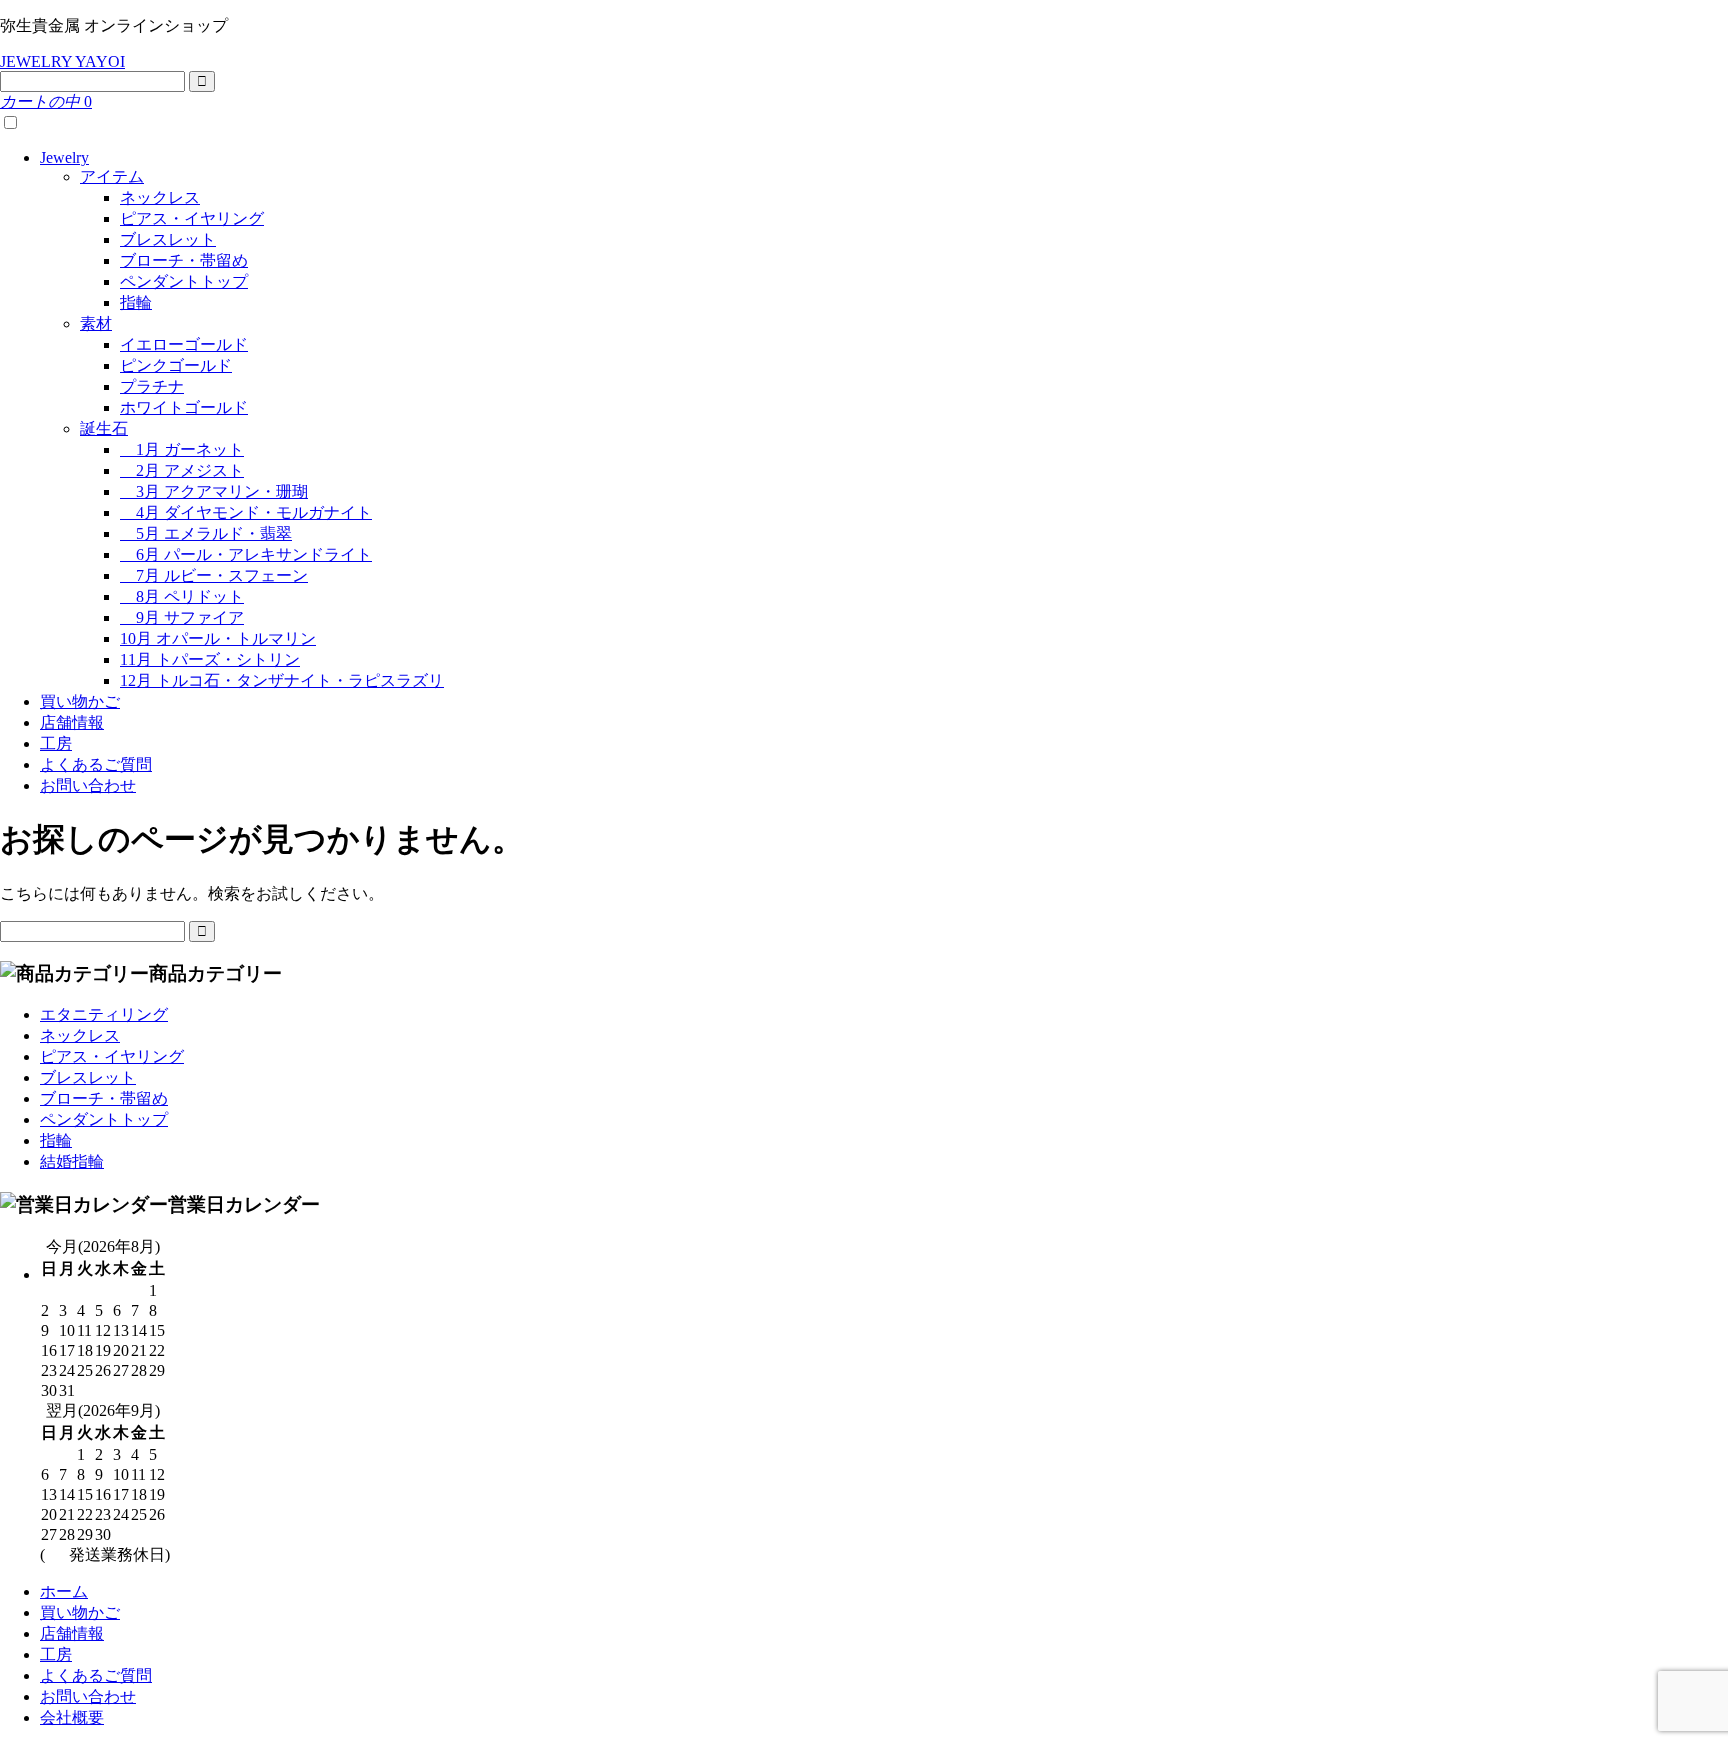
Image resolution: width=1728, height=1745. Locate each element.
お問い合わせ (88, 785)
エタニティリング (104, 1014)
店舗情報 (72, 722)
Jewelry (64, 157)
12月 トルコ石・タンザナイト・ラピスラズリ (282, 680)
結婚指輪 (72, 1161)
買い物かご (80, 701)
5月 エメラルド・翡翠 (206, 533)
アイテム (112, 176)
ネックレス (160, 197)
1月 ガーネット (182, 449)
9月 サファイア (182, 617)
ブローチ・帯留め (184, 260)
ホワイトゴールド (184, 407)
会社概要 (72, 1717)
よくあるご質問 (96, 764)
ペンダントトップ (184, 281)
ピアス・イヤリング (192, 218)
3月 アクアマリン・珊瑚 (214, 491)
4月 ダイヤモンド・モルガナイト (246, 512)
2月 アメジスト (182, 470)
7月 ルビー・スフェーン (214, 575)
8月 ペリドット (182, 596)
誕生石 (104, 428)
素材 (96, 323)
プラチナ (152, 386)
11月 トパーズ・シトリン (210, 659)
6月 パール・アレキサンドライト (246, 554)
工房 (56, 743)
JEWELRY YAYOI (62, 61)
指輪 (136, 302)
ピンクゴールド (176, 365)
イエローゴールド (184, 344)
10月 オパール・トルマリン (218, 638)
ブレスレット (168, 239)
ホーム (64, 1591)
